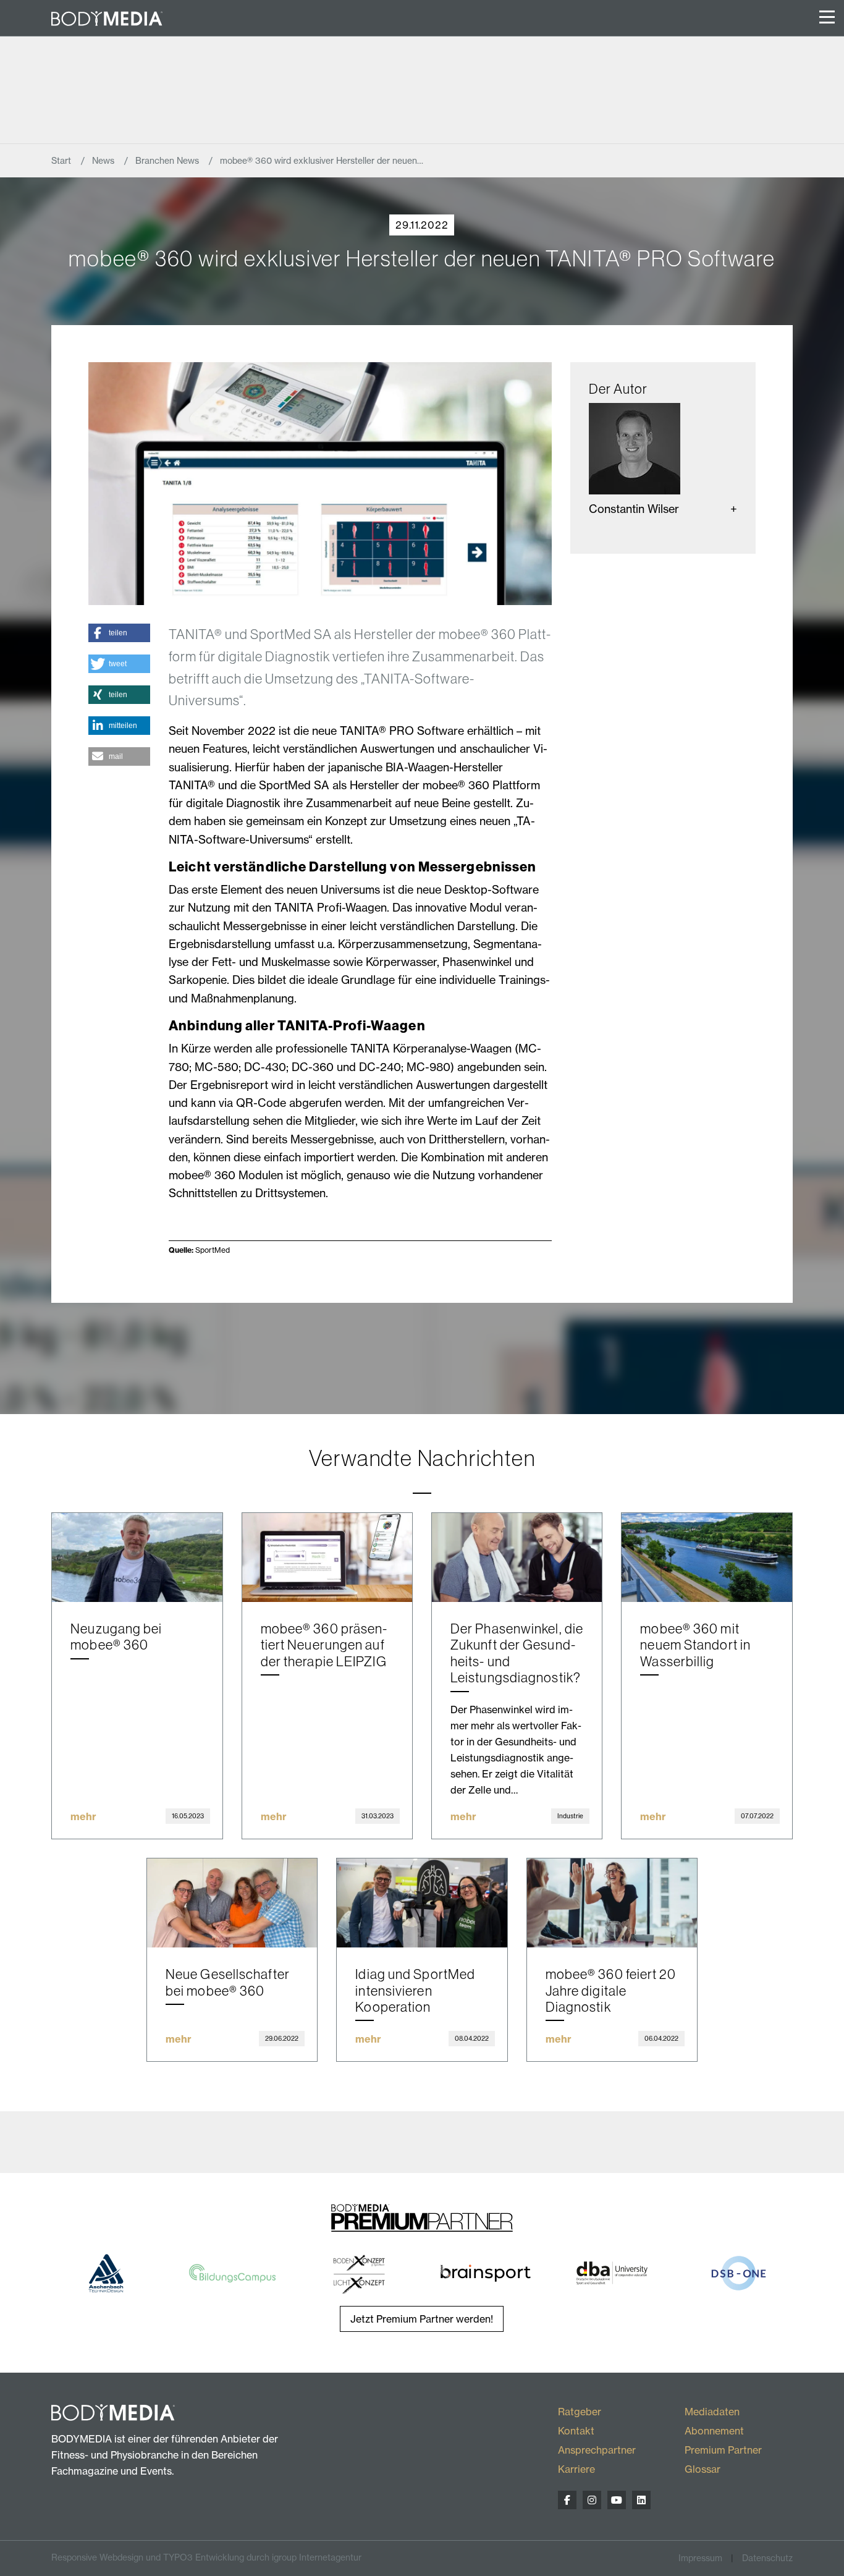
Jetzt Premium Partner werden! (422, 2319)
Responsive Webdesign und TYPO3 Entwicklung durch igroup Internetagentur (206, 2557)
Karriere (576, 2469)
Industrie (570, 1816)
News (104, 161)
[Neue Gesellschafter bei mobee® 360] (232, 1903)
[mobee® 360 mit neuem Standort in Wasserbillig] (707, 1558)
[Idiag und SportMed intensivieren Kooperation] (422, 1903)
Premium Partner (723, 2450)
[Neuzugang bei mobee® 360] (137, 1558)
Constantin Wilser (634, 509)
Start (62, 161)
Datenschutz (767, 2558)
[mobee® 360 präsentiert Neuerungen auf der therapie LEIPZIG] (327, 1558)
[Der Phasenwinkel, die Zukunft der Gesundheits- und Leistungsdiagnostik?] (517, 1558)
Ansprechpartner (597, 2450)
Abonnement (714, 2431)
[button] (119, 633)
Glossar (703, 2469)
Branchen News (168, 161)
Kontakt (576, 2431)
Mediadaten (712, 2412)
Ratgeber (580, 2412)
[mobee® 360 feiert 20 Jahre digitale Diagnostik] (612, 1903)
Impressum (700, 2558)
